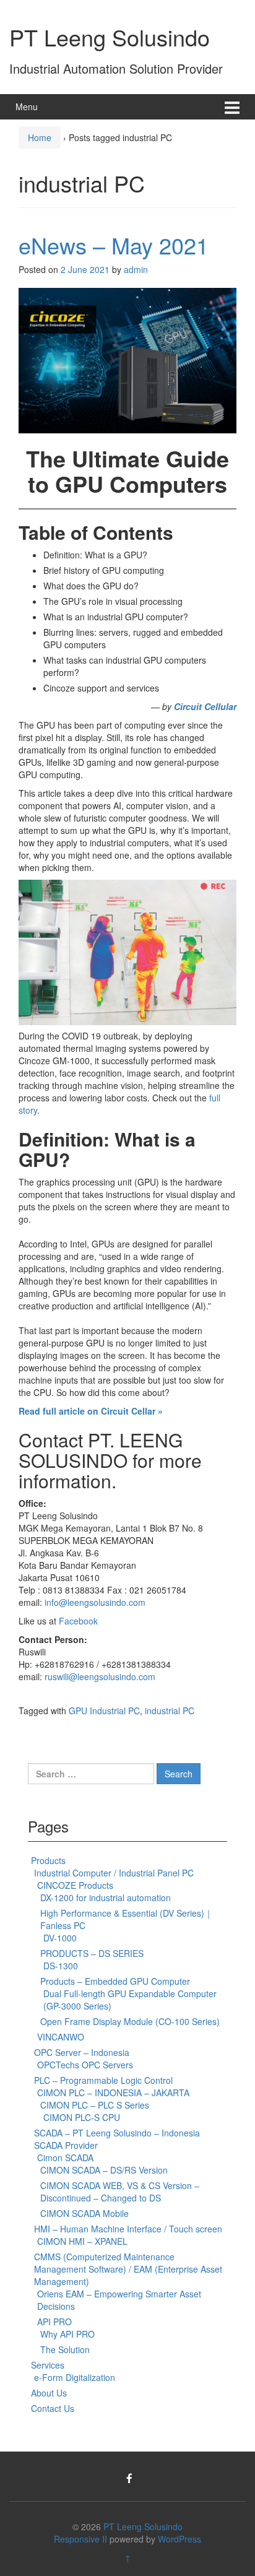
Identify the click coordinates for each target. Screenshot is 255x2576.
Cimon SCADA (65, 2158)
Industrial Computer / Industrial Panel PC (114, 1873)
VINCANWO (61, 2037)
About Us (49, 2393)
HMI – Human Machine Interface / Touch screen (128, 2229)
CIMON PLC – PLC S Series (95, 2105)
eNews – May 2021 (114, 245)
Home (40, 137)
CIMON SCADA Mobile (84, 2213)
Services (48, 2365)
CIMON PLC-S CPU (82, 2117)
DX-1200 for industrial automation (106, 1897)
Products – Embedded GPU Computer (115, 1981)
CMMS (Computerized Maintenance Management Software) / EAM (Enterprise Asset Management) (128, 2269)
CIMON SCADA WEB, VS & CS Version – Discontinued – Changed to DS (120, 2192)
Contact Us (53, 2408)
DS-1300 (61, 1966)
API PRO (54, 2322)
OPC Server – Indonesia (82, 2052)
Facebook (80, 1621)
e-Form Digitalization (75, 2377)
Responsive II (80, 2539)
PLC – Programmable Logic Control (103, 2080)
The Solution (65, 2349)
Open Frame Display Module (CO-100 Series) (130, 2021)
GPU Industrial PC (104, 1711)
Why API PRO (67, 2334)
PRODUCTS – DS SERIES (92, 1953)
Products (48, 1860)
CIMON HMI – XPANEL (82, 2241)
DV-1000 (60, 1938)
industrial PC (170, 1711)
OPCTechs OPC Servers (85, 2065)
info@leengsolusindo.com (95, 1602)
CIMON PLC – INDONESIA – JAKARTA (113, 2092)
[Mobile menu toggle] (232, 107)
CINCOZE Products (75, 1885)
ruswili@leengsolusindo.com (100, 1676)
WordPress (179, 2539)
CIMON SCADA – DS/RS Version (104, 2170)
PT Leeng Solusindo (110, 37)
